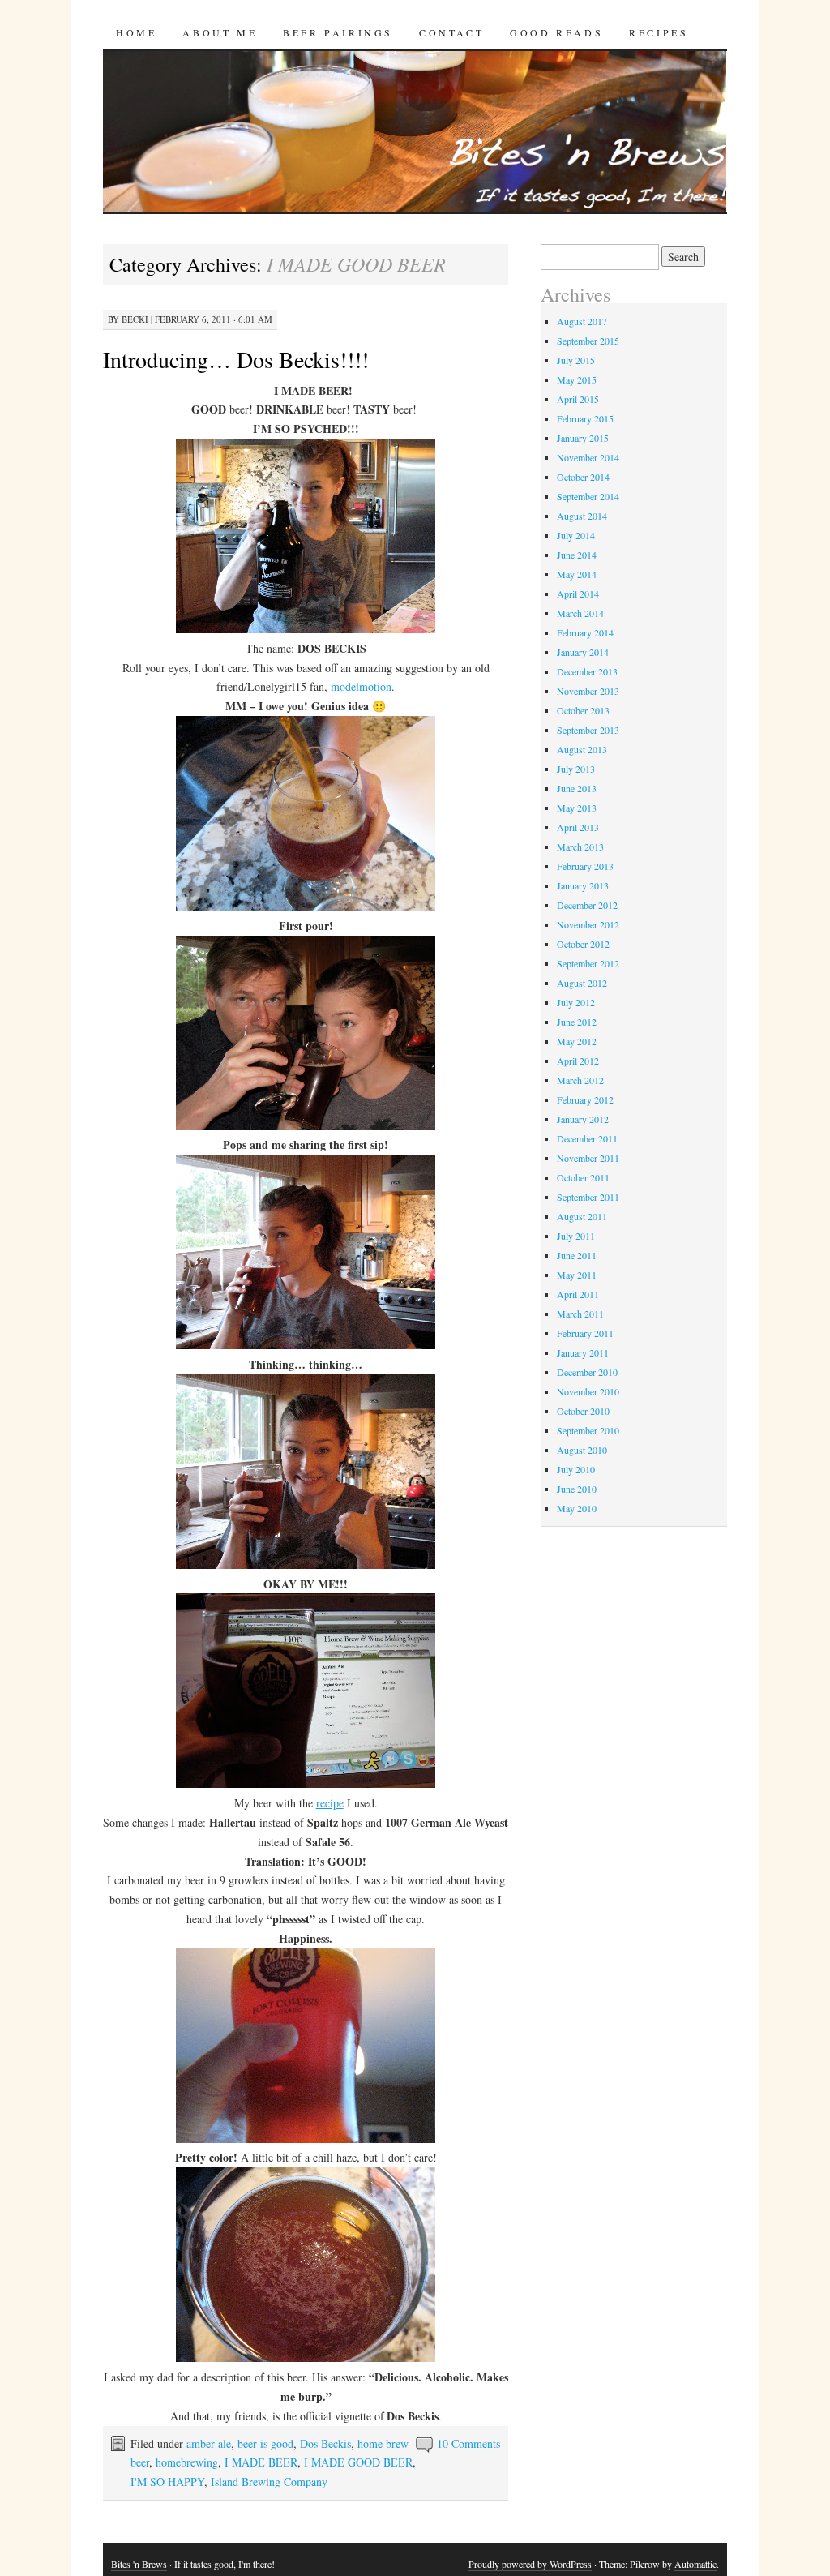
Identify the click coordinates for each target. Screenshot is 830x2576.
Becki (135, 319)
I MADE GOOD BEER (358, 2462)
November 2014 (588, 457)
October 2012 (583, 944)
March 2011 (580, 1314)
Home (136, 32)
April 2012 (578, 1061)
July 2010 (576, 1469)
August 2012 (582, 983)
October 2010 (583, 1411)
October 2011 (583, 1177)
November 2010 (588, 1391)
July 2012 (576, 1002)
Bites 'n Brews (139, 2564)
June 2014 (577, 555)
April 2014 (578, 594)
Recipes (659, 32)
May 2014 (577, 574)
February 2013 (585, 866)
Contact (451, 32)
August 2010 (582, 1450)
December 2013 (587, 671)
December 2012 (587, 905)
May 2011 (577, 1275)
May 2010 (577, 1508)
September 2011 (588, 1197)
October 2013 (583, 710)
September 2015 (588, 341)
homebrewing (187, 2462)
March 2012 (580, 1080)
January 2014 (583, 652)
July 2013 (576, 769)
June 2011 (577, 1255)
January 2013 (583, 885)
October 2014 (583, 477)
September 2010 (588, 1430)
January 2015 (583, 438)
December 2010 (587, 1372)
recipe (330, 1803)
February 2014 (585, 632)
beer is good (265, 2443)
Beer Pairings (338, 32)
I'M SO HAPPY (167, 2482)
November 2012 (588, 924)
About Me (220, 32)
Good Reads (556, 32)
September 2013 (588, 730)
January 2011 (583, 1352)
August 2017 (582, 321)
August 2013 (582, 749)
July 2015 (576, 360)
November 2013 (588, 691)
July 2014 (576, 535)
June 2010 (577, 1489)
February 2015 (585, 418)
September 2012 (588, 963)
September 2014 (588, 496)
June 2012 (577, 1022)
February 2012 (585, 1099)
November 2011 (588, 1158)
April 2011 (578, 1294)
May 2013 (577, 808)
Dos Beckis (325, 2443)
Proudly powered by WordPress (530, 2564)
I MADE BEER (261, 2462)
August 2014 (582, 516)
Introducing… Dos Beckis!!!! (236, 359)
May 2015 (577, 379)
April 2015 (578, 399)
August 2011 (582, 1216)
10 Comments (468, 2443)
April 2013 (578, 827)
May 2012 (577, 1041)
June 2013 (577, 788)
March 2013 (580, 847)
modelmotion (361, 686)
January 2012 (583, 1119)
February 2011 (585, 1333)
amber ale (209, 2443)
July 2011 (576, 1236)
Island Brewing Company (269, 2482)
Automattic (695, 2564)
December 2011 (587, 1138)
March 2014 (580, 613)
